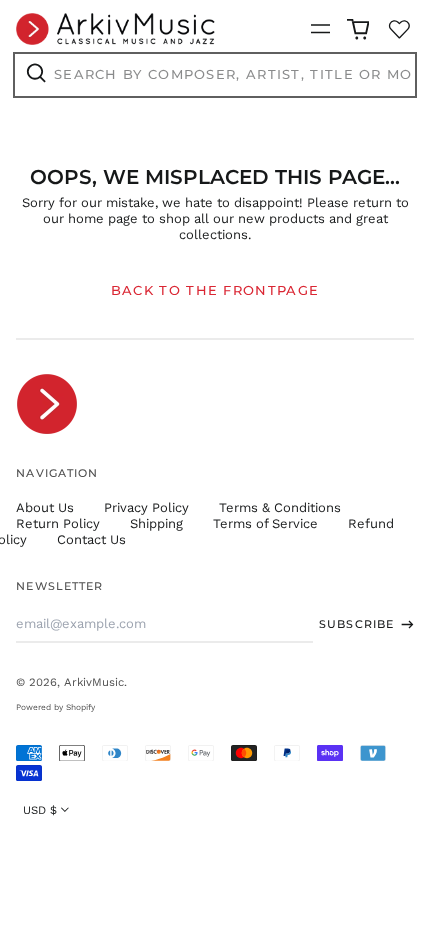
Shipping (156, 523)
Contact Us (91, 539)
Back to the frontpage (215, 290)
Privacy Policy (146, 507)
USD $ (40, 810)
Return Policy (58, 523)
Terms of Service (265, 523)
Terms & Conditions (280, 507)
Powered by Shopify (55, 707)
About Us (45, 507)
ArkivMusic (94, 682)
